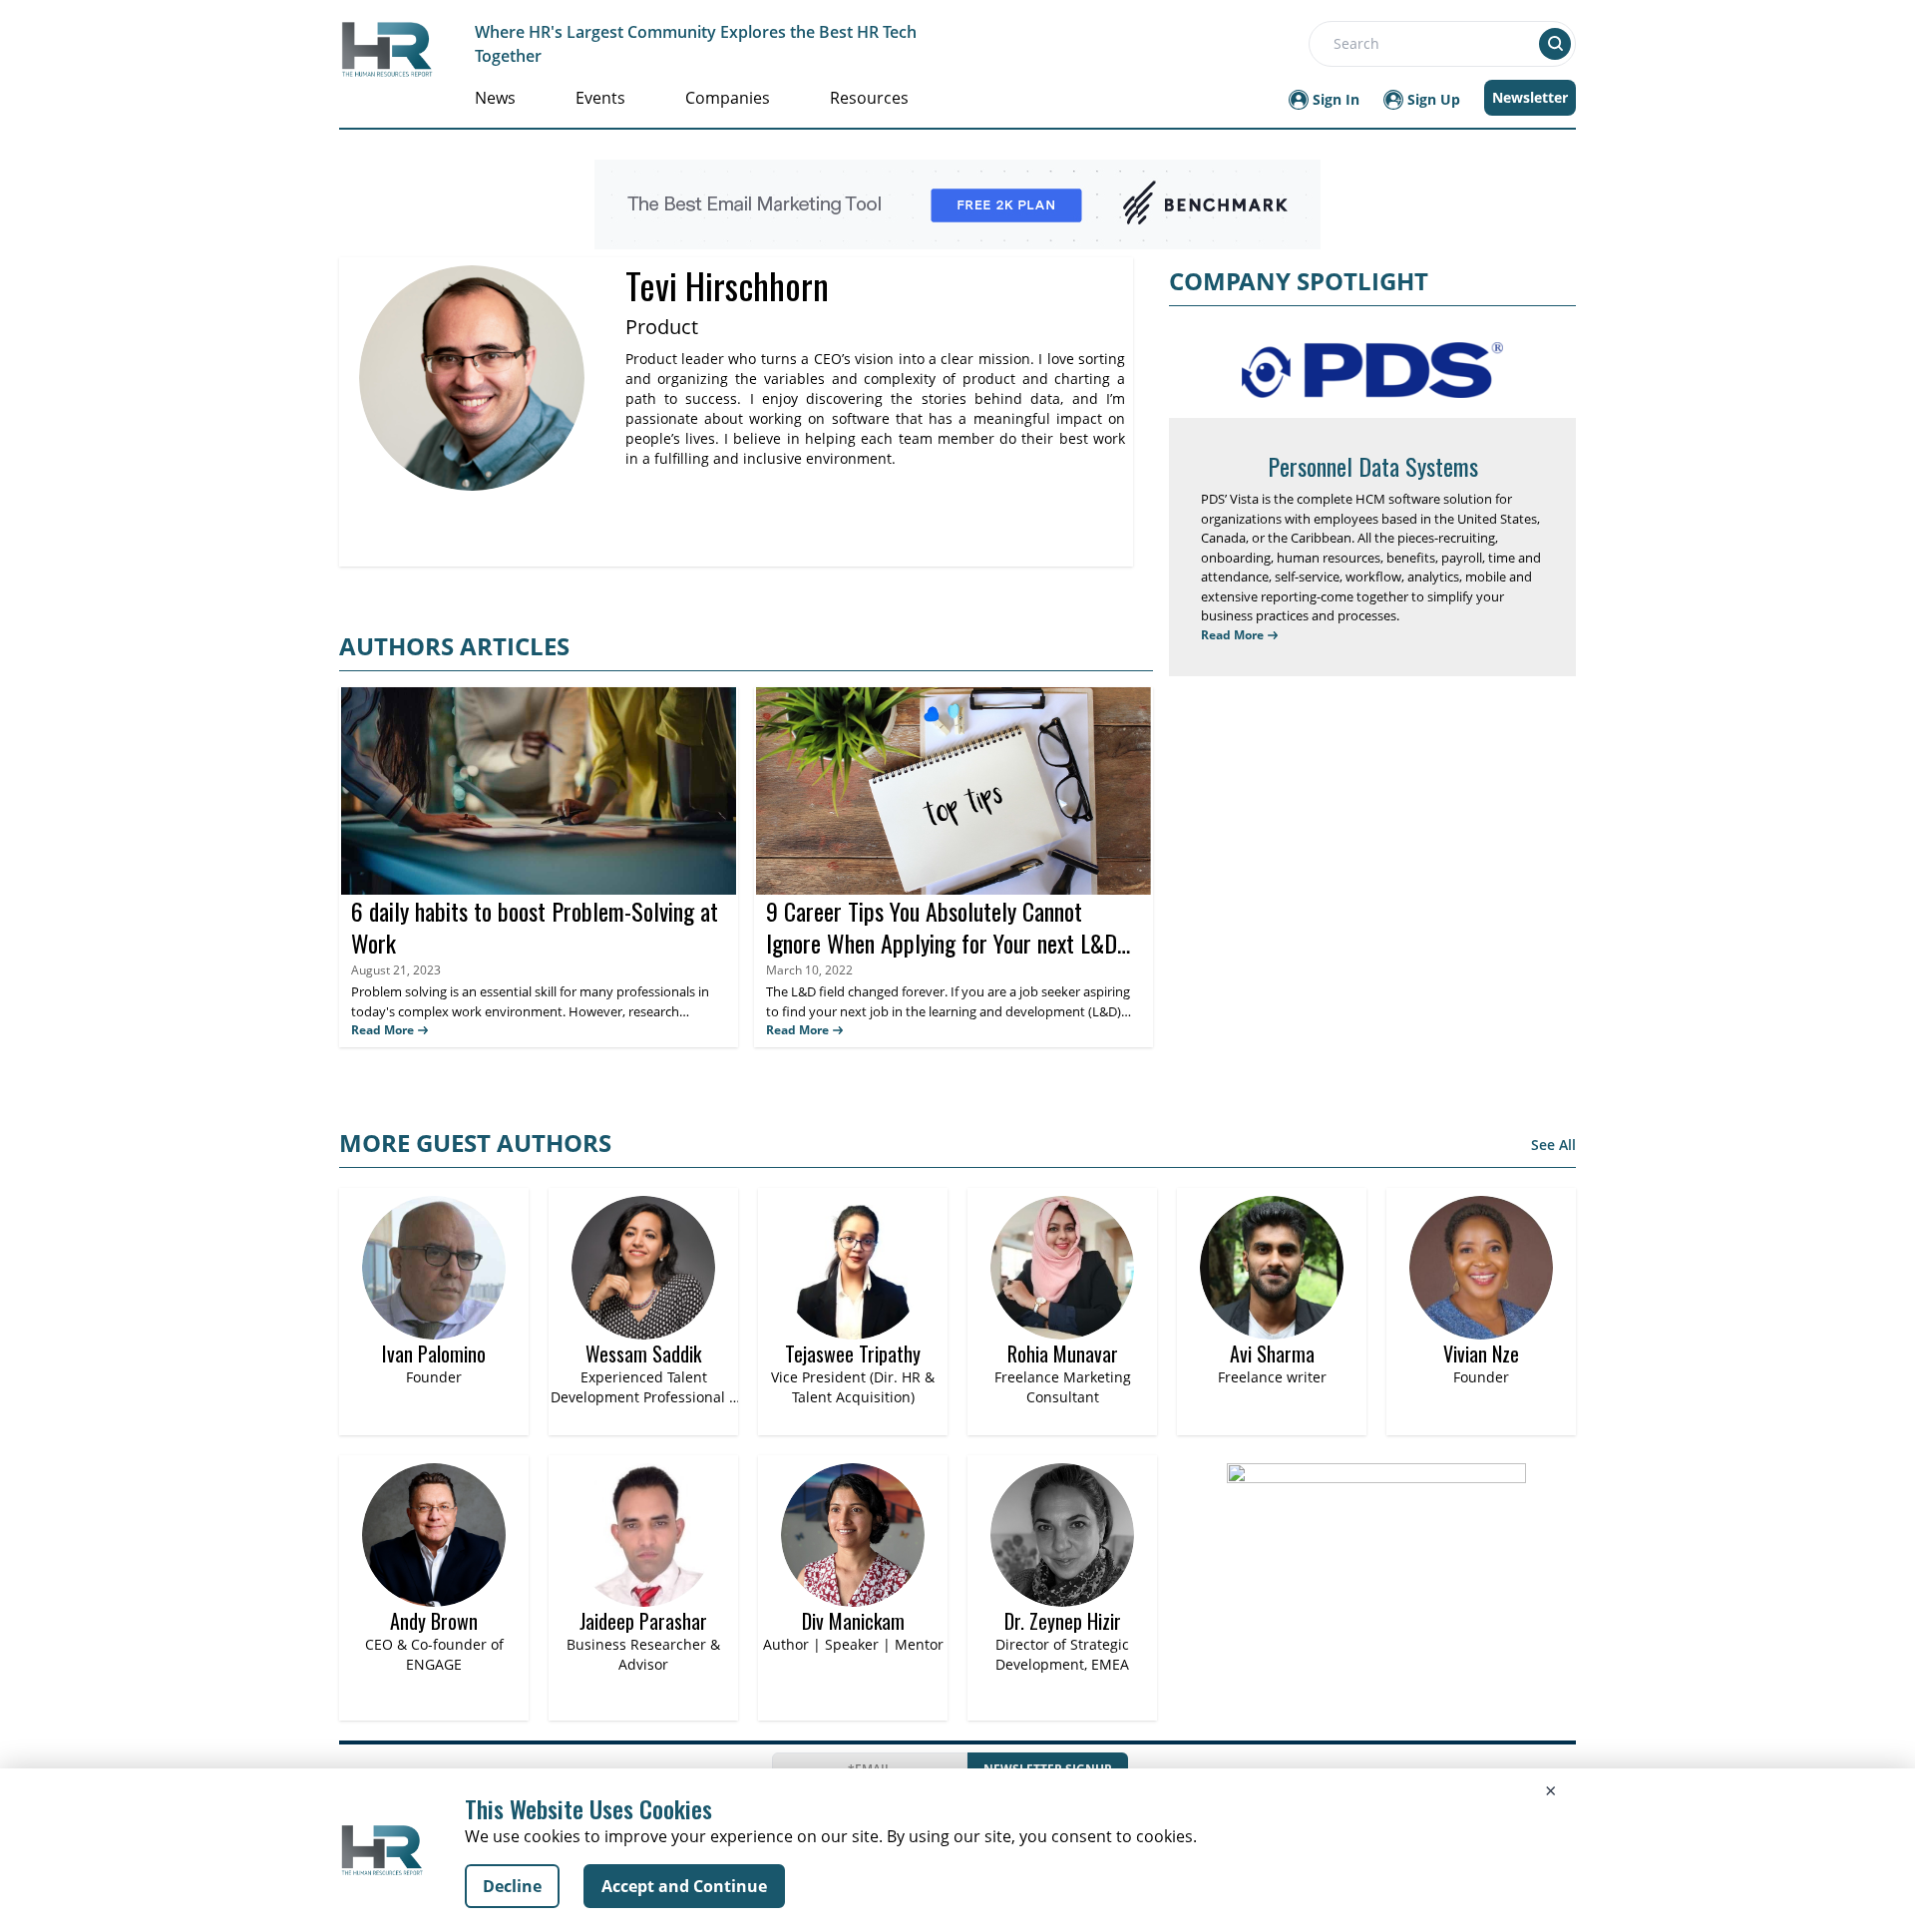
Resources (869, 98)
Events (600, 98)
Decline (512, 1886)
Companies (728, 98)
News (495, 98)
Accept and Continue (684, 1886)
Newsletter (1530, 97)
